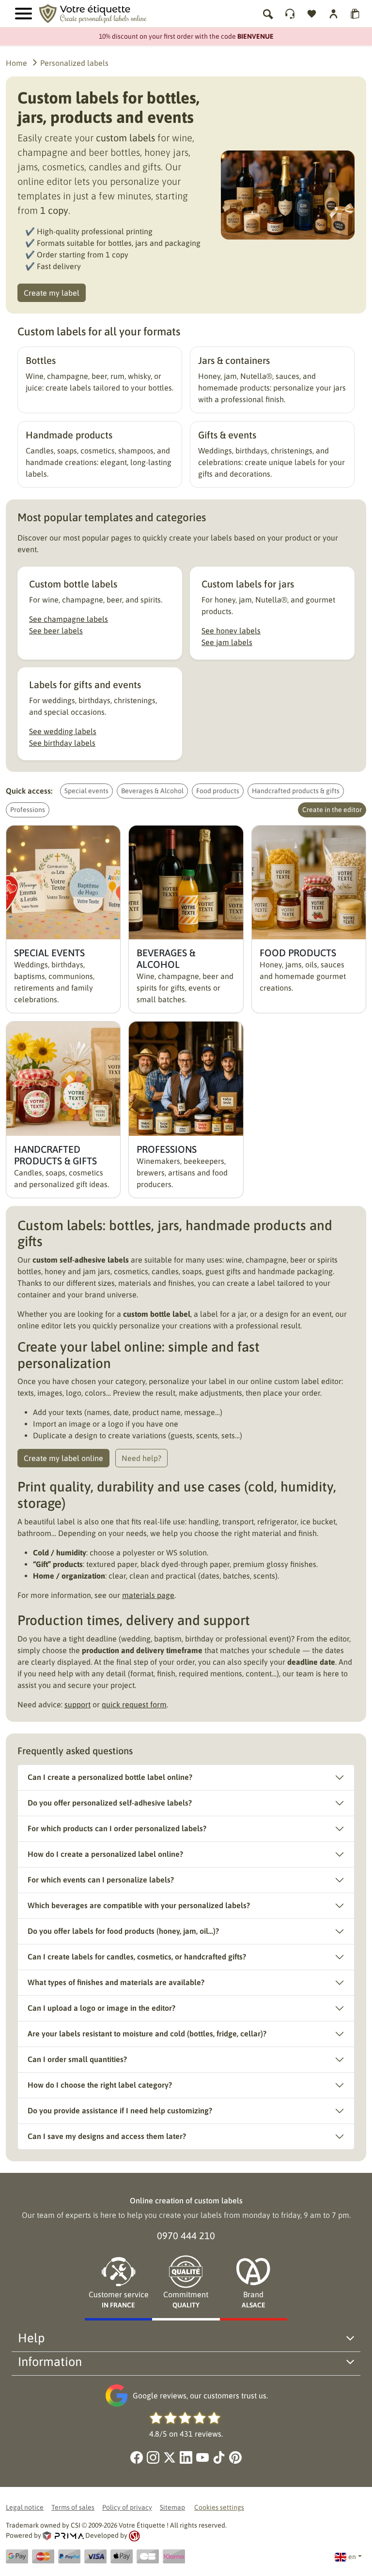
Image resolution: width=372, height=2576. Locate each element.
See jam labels (227, 642)
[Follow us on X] (170, 2457)
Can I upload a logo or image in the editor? (101, 2008)
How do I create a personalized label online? (105, 1854)
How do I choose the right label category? (100, 2085)
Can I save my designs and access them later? (107, 2136)
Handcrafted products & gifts (296, 791)
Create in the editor (332, 810)
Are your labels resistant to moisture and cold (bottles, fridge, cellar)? (147, 2034)
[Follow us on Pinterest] (235, 2457)
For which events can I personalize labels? (101, 1880)
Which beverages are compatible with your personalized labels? (139, 1905)
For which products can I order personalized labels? (117, 1828)
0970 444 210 (186, 2236)
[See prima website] (64, 2535)
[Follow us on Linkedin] (186, 2457)
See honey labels (231, 631)
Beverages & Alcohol (152, 791)
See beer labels (56, 631)
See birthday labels (62, 743)
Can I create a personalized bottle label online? (110, 1777)
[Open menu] (23, 14)
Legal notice (25, 2507)
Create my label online (63, 1458)
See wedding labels (63, 731)
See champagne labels (69, 619)
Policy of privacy (127, 2507)
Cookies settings (219, 2507)
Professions (28, 810)
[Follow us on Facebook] (137, 2457)
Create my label (52, 293)
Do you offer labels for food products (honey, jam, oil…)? (123, 1931)
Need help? (141, 1458)
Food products (218, 791)
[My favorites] (312, 14)
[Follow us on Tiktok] (219, 2457)
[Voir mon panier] (355, 14)
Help (31, 2338)
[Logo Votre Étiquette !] (107, 13)
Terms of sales (73, 2507)
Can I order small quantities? (77, 2059)
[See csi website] (134, 2535)
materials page (148, 1595)
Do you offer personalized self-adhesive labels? (110, 1803)
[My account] (290, 14)
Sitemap (172, 2507)
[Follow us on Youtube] (202, 2457)
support (77, 1704)
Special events (86, 791)
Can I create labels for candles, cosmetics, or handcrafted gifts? (137, 1957)
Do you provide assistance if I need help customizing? (120, 2110)
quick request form (134, 1704)
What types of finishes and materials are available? (116, 1982)
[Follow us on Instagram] (153, 2457)
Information (50, 2361)
